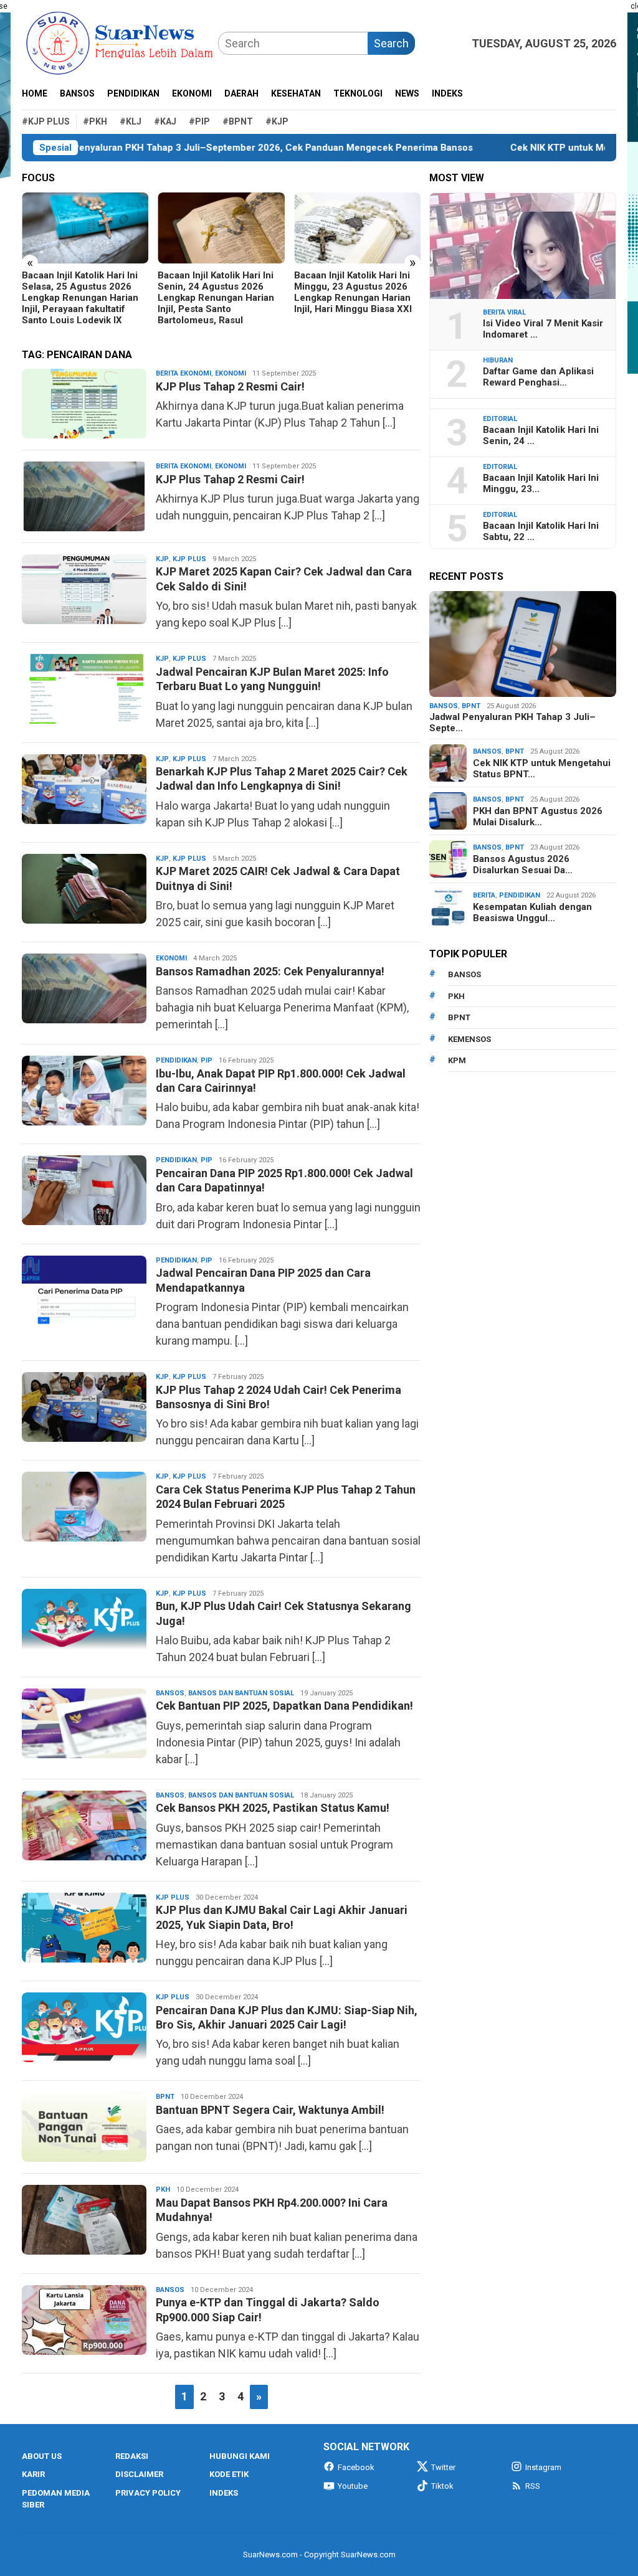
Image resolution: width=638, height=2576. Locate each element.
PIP (207, 1060)
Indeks (224, 2493)
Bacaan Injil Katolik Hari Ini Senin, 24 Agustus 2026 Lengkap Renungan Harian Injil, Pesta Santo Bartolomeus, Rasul (80, 298)
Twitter (443, 2467)
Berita (484, 895)
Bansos (170, 1693)
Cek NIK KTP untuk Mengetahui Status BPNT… (542, 769)
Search (391, 43)
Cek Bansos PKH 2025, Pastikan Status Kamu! (273, 1808)
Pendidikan (176, 1060)
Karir (33, 2474)
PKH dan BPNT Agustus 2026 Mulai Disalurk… (538, 817)
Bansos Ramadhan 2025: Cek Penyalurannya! (270, 971)
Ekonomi (231, 373)
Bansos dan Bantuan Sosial (241, 1693)
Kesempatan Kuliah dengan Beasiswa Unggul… (532, 912)
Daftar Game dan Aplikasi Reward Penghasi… (538, 377)
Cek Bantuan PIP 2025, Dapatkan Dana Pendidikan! (284, 1706)
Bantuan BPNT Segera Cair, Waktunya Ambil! (270, 2110)
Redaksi (132, 2456)
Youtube (353, 2486)
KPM (457, 1060)
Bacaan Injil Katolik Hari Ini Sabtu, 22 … (541, 531)
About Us (42, 2456)
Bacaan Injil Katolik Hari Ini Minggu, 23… (541, 483)
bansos (464, 974)
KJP (162, 559)
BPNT (165, 2097)
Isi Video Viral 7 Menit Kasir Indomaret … (543, 329)
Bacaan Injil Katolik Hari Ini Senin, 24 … (541, 435)
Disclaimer (139, 2474)
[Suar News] (120, 42)
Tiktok (442, 2486)
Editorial (500, 419)
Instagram (543, 2467)
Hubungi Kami (240, 2456)
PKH (163, 2190)
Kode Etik (229, 2474)
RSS (533, 2486)
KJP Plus (189, 559)
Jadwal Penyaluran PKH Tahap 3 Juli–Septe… (512, 722)
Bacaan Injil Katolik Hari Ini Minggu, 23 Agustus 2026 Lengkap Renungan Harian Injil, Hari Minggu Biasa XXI (217, 292)
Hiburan (498, 360)
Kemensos (469, 1039)
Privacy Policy (148, 2493)
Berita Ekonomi (183, 373)
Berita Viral (504, 312)
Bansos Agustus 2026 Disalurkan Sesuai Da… (523, 864)
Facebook (356, 2467)
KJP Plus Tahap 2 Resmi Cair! (230, 386)
